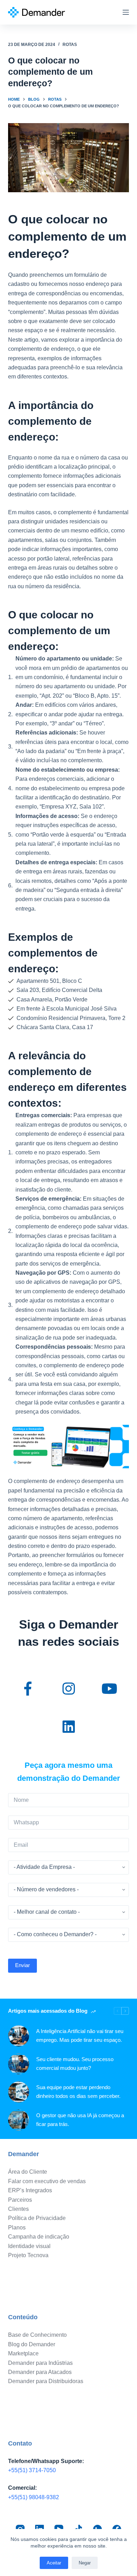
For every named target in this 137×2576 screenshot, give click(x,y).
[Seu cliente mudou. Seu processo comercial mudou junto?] (19, 2064)
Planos (17, 2228)
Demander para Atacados (40, 2372)
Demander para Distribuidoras (46, 2381)
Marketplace (23, 2353)
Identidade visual (29, 2246)
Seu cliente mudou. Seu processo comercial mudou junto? (75, 2064)
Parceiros (20, 2200)
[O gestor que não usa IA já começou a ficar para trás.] (19, 2120)
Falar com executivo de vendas (47, 2181)
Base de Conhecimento (37, 2335)
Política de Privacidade (37, 2218)
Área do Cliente (28, 2172)
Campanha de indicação (39, 2237)
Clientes (18, 2209)
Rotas (70, 45)
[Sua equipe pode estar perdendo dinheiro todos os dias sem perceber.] (19, 2092)
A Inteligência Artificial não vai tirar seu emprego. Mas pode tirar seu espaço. (80, 2035)
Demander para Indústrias (40, 2363)
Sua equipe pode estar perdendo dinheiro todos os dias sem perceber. (78, 2092)
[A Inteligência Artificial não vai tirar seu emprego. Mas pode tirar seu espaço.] (19, 2036)
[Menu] (126, 12)
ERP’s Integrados (30, 2190)
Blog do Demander (32, 2344)
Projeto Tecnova (28, 2255)
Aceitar (54, 2563)
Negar (85, 2563)
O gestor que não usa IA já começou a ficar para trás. (80, 2120)
